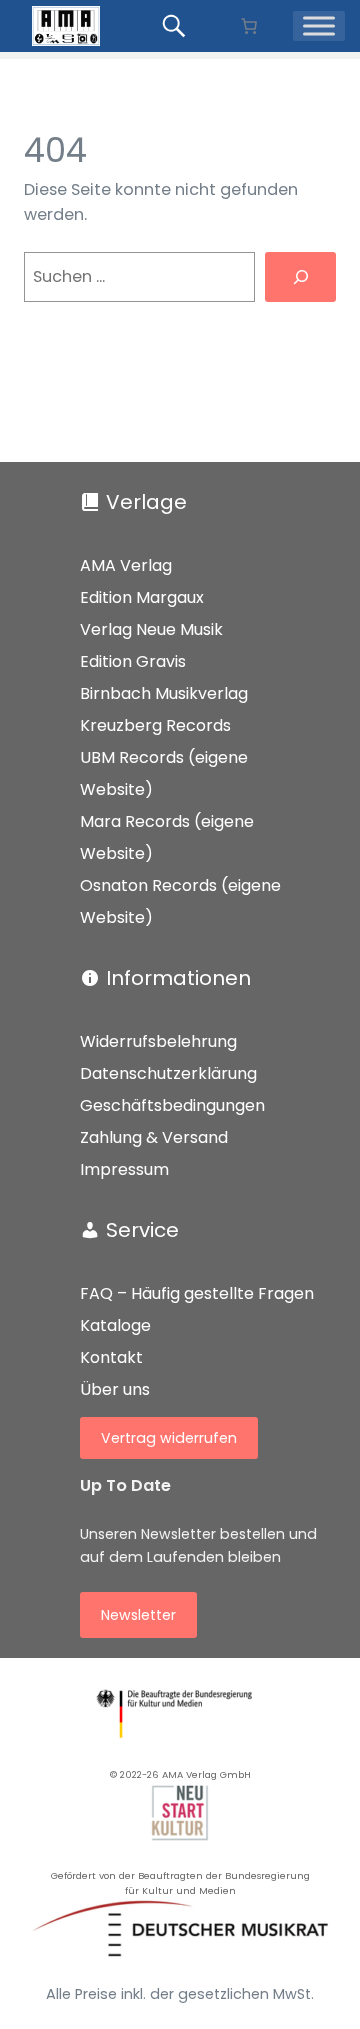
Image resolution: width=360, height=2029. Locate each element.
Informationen (178, 978)
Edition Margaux (142, 597)
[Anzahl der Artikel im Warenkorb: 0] (249, 26)
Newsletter (138, 1615)
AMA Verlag (126, 565)
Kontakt (111, 1357)
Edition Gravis (133, 661)
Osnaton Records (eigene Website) (180, 901)
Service (142, 1230)
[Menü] (319, 26)
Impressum (124, 1169)
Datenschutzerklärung (168, 1073)
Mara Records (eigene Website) (167, 837)
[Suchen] (300, 276)
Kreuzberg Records (155, 725)
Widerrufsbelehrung (158, 1041)
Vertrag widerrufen (169, 1438)
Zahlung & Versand (154, 1137)
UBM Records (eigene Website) (164, 773)
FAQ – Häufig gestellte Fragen (197, 1293)
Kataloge (115, 1325)
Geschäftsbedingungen (172, 1105)
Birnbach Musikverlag (164, 693)
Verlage (146, 502)
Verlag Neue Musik (151, 629)
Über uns (115, 1389)
